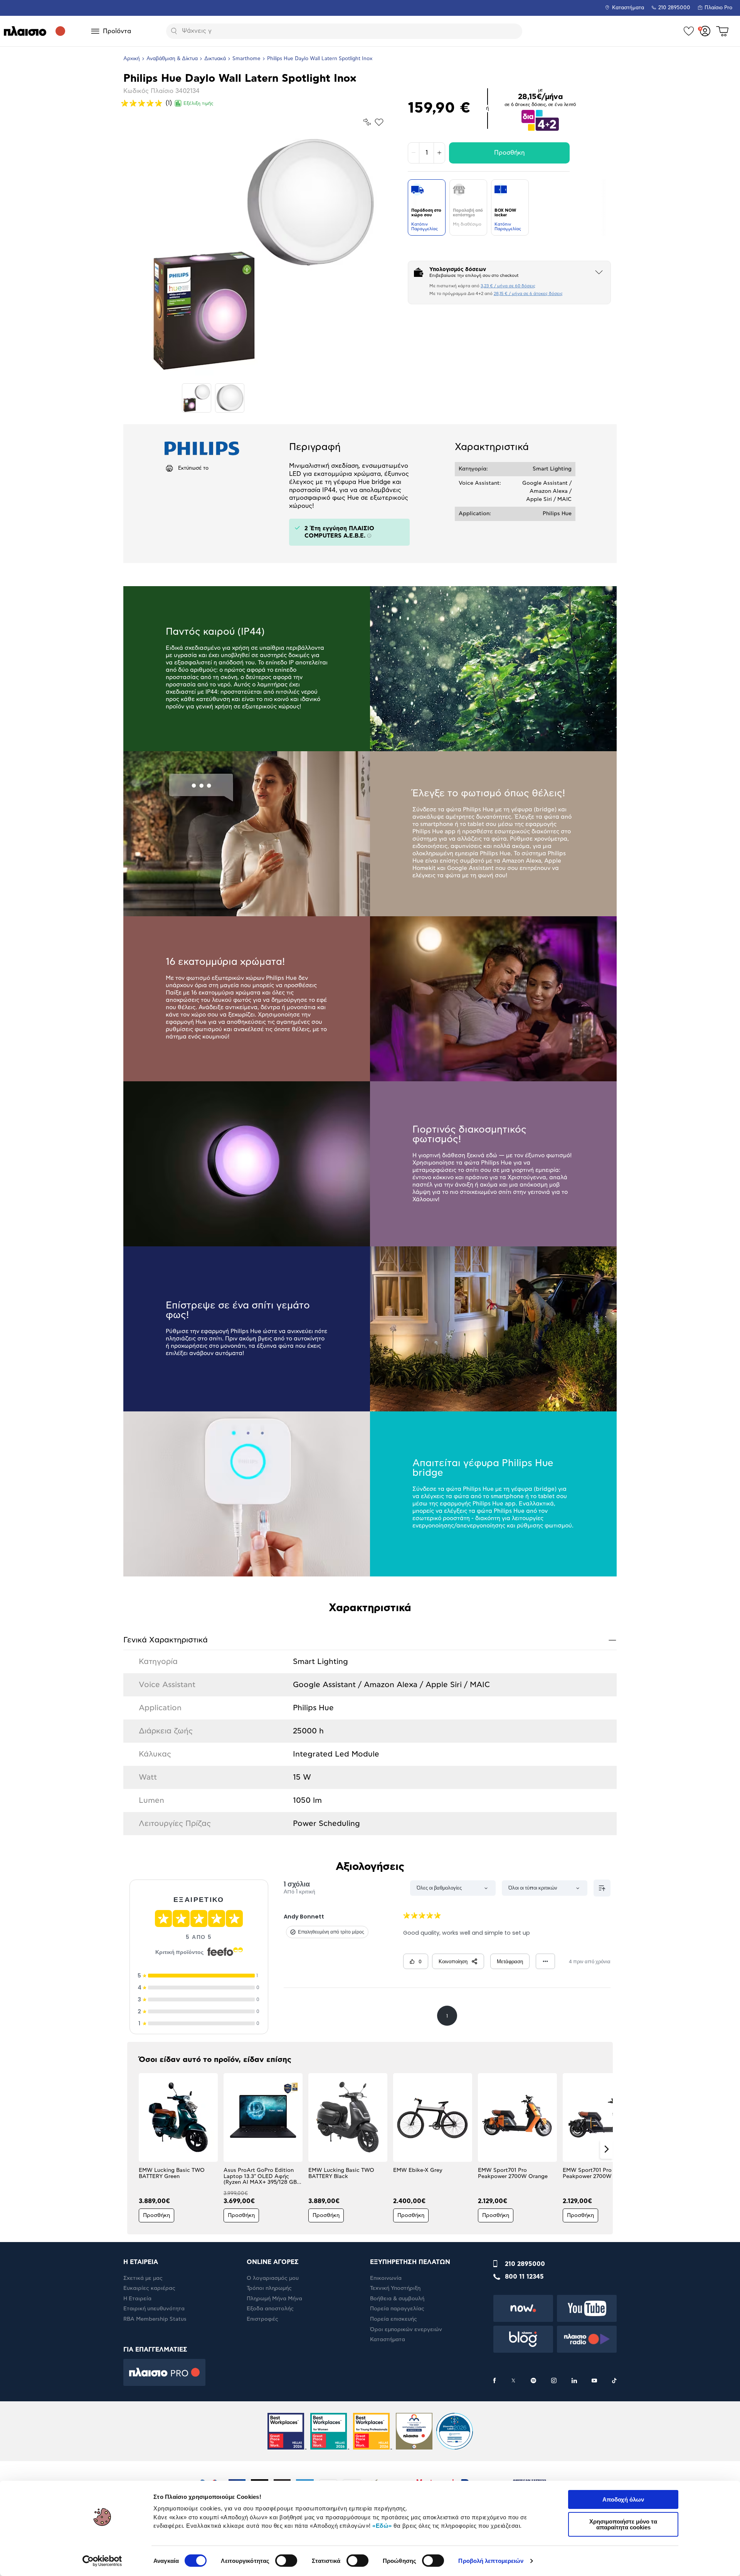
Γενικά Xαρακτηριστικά (370, 1640)
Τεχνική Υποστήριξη (395, 2288)
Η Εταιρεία (137, 2299)
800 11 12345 (524, 2277)
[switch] (286, 2561)
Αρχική (132, 59)
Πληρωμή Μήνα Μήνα (274, 2299)
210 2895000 (525, 2264)
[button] (134, 2149)
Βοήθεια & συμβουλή (397, 2299)
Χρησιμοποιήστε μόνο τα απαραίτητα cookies (623, 2524)
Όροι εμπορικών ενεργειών (406, 2330)
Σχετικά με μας (143, 2278)
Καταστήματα (628, 8)
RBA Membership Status (155, 2319)
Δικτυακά (215, 59)
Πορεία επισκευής (394, 2319)
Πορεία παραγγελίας (397, 2309)
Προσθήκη (509, 153)
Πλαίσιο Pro (718, 8)
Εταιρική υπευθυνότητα (154, 2309)
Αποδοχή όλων (623, 2499)
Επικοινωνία (386, 2278)
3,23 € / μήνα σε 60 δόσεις (508, 286)
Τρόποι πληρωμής (269, 2288)
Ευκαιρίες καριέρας (149, 2288)
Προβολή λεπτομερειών (491, 2561)
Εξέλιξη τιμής (198, 103)
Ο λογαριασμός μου (273, 2278)
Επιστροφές (262, 2319)
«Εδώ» (382, 2526)
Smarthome (246, 59)
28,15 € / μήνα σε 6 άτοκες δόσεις (528, 294)
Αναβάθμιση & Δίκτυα (172, 59)
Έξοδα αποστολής (270, 2309)
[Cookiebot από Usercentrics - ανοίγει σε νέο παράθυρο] (102, 2561)
